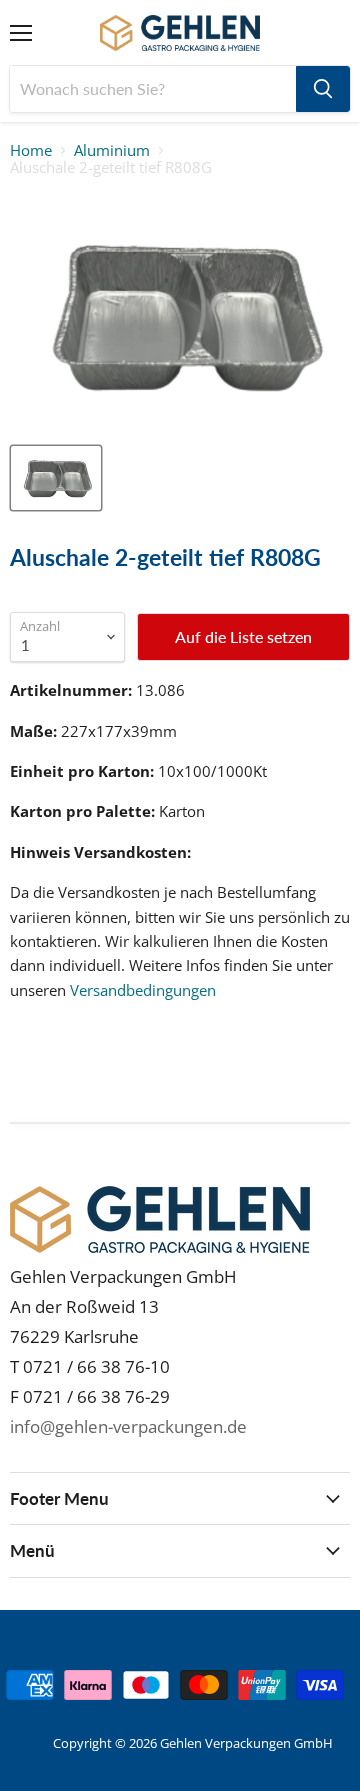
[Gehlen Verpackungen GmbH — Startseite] (180, 33)
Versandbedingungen (143, 990)
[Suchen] (323, 89)
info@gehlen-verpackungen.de (128, 1426)
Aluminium (112, 150)
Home (31, 150)
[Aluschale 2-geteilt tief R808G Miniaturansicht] (56, 478)
